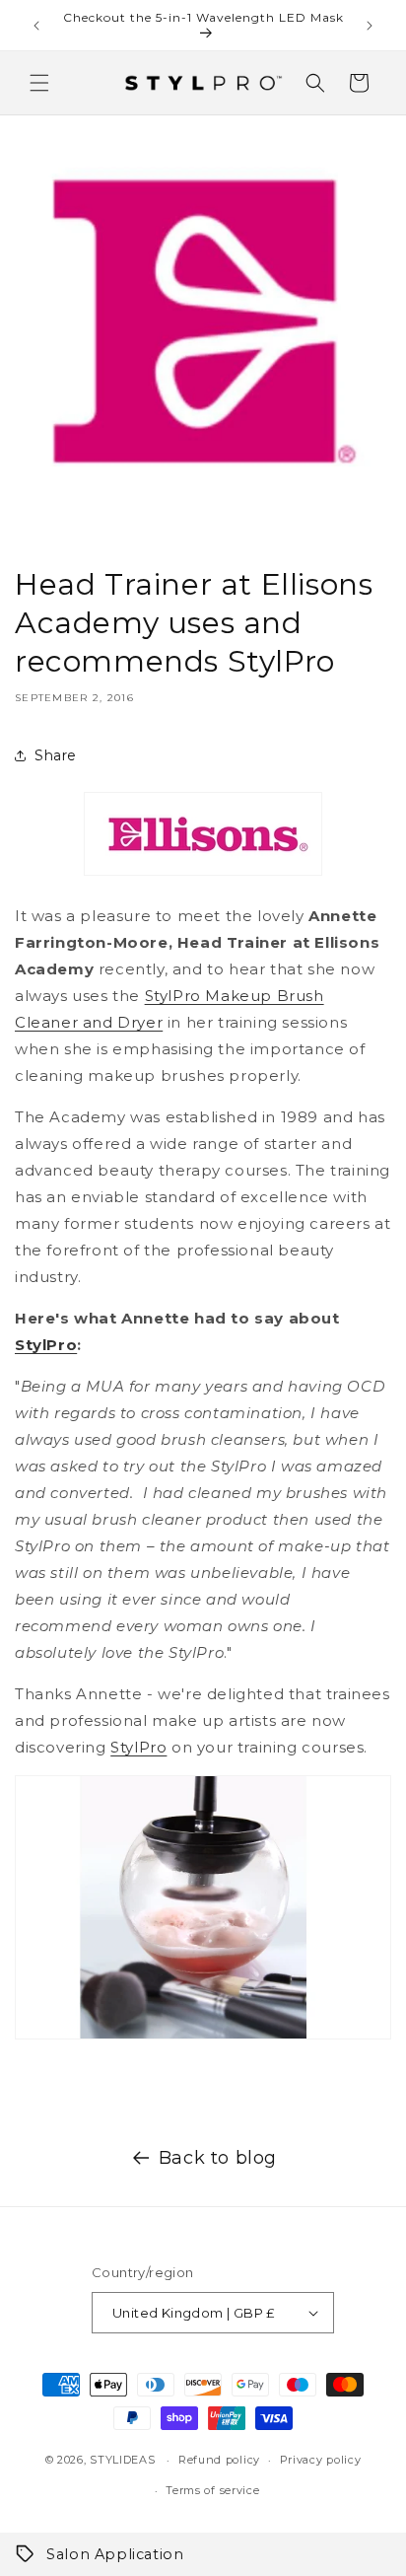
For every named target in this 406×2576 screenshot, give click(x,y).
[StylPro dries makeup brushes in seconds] (203, 2038)
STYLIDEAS (122, 2460)
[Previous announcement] (36, 26)
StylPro (46, 1345)
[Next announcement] (370, 26)
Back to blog (218, 2158)
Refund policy (219, 2460)
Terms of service (212, 2490)
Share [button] (56, 755)
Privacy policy (321, 2460)
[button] (39, 83)
